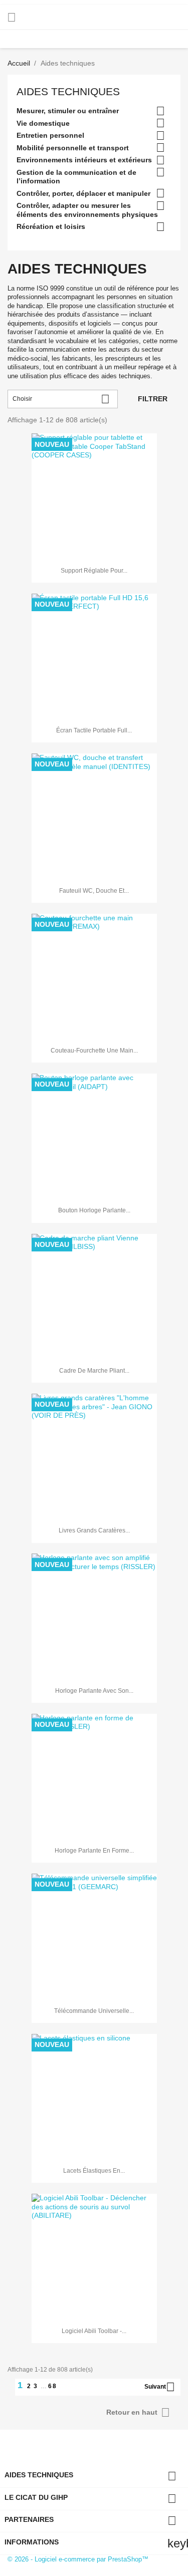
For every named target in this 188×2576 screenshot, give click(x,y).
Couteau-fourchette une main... (94, 1051)
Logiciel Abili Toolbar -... (94, 2331)
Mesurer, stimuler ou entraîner (68, 111)
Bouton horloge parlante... (94, 1210)
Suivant (160, 2387)
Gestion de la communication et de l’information (76, 177)
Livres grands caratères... (94, 1530)
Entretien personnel (50, 135)
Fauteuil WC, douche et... (94, 891)
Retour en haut (138, 2412)
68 (53, 2386)
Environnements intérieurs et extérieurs (84, 160)
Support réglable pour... (94, 571)
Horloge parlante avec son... (94, 1691)
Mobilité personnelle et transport (73, 148)
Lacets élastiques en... (94, 2171)
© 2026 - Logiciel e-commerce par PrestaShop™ (78, 2559)
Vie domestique (43, 123)
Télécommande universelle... (94, 2011)
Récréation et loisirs (51, 226)
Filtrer (153, 399)
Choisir (61, 399)
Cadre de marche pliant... (94, 1371)
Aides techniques (68, 91)
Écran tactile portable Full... (94, 730)
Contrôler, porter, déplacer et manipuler (83, 193)
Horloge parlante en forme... (94, 1851)
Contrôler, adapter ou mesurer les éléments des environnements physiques (87, 210)
